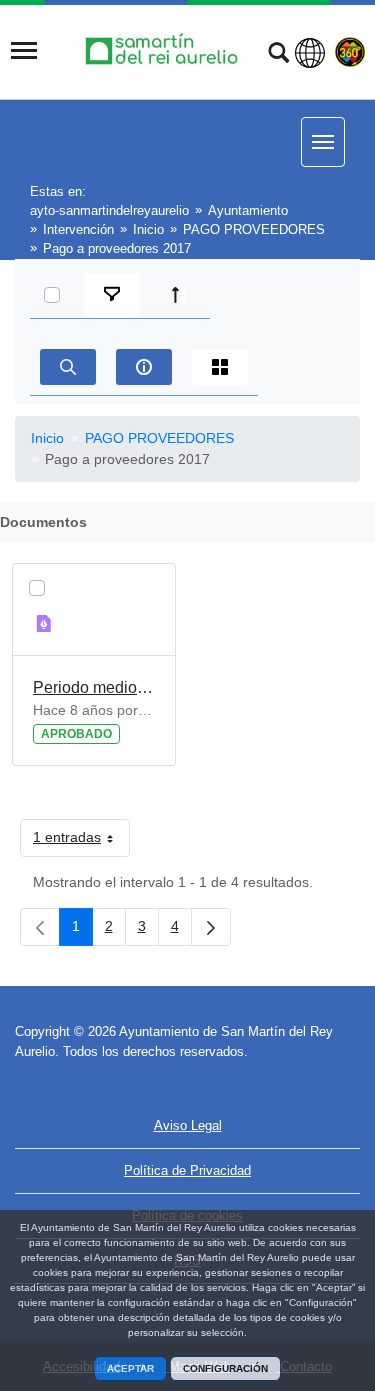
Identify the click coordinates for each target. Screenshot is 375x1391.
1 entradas (81, 841)
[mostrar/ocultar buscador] (278, 55)
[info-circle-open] (144, 367)
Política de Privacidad (187, 1170)
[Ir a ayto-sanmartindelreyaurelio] (164, 50)
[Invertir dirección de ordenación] (180, 295)
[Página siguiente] (211, 927)
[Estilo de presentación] (220, 367)
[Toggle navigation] (24, 51)
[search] (68, 367)
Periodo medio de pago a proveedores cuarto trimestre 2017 (94, 687)
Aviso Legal (188, 1125)
